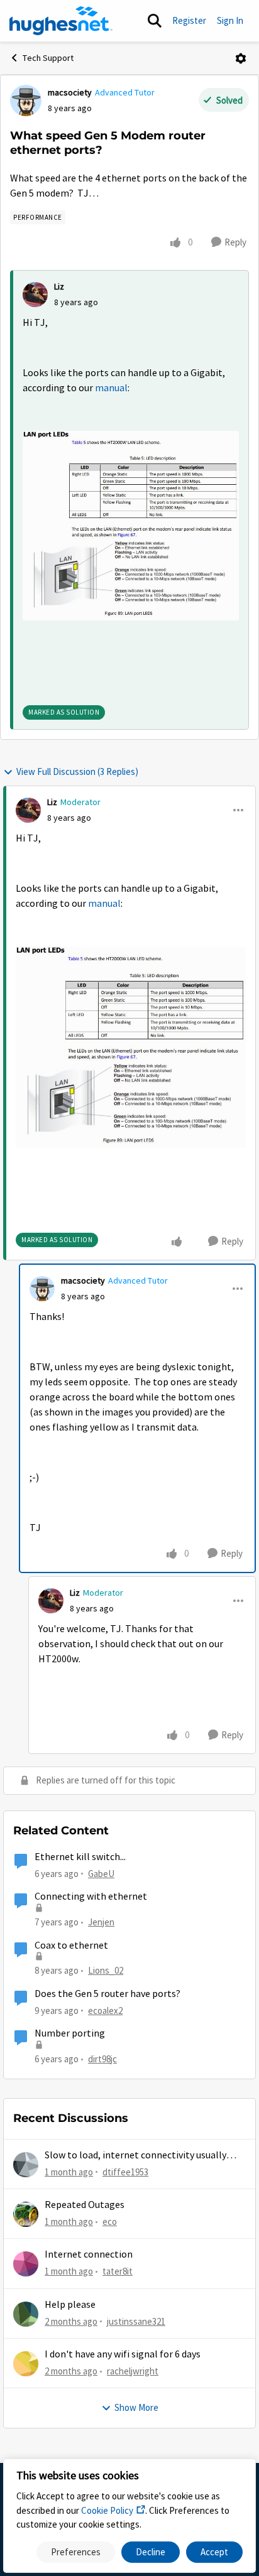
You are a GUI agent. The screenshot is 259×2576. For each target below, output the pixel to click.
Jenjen (101, 1922)
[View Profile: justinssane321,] (26, 2314)
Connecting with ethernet (91, 1897)
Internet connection (89, 2254)
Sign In (230, 20)
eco (110, 2222)
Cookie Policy (107, 2510)
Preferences (76, 2552)
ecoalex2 (105, 2010)
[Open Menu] (241, 58)
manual (111, 388)
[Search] (155, 21)
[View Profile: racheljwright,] (26, 2364)
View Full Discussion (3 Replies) (77, 771)
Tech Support (48, 58)
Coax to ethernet (71, 1946)
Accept (214, 2552)
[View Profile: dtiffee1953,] (26, 2165)
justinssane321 (136, 2321)
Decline (151, 2552)
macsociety (70, 92)
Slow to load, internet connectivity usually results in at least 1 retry (135, 2156)
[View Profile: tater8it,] (26, 2264)
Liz (59, 286)
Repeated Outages (85, 2205)
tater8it (118, 2271)
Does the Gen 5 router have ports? (107, 1994)
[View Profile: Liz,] (35, 295)
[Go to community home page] (61, 21)
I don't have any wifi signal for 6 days (123, 2354)
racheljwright (133, 2371)
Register (189, 20)
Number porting (70, 2033)
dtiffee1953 (125, 2172)
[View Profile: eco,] (26, 2214)
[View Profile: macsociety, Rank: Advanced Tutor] (26, 100)
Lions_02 (106, 1970)
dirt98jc (102, 2059)
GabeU (101, 1874)
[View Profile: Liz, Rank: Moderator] (28, 810)
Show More (136, 2407)
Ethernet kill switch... (80, 1857)
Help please (70, 2305)
